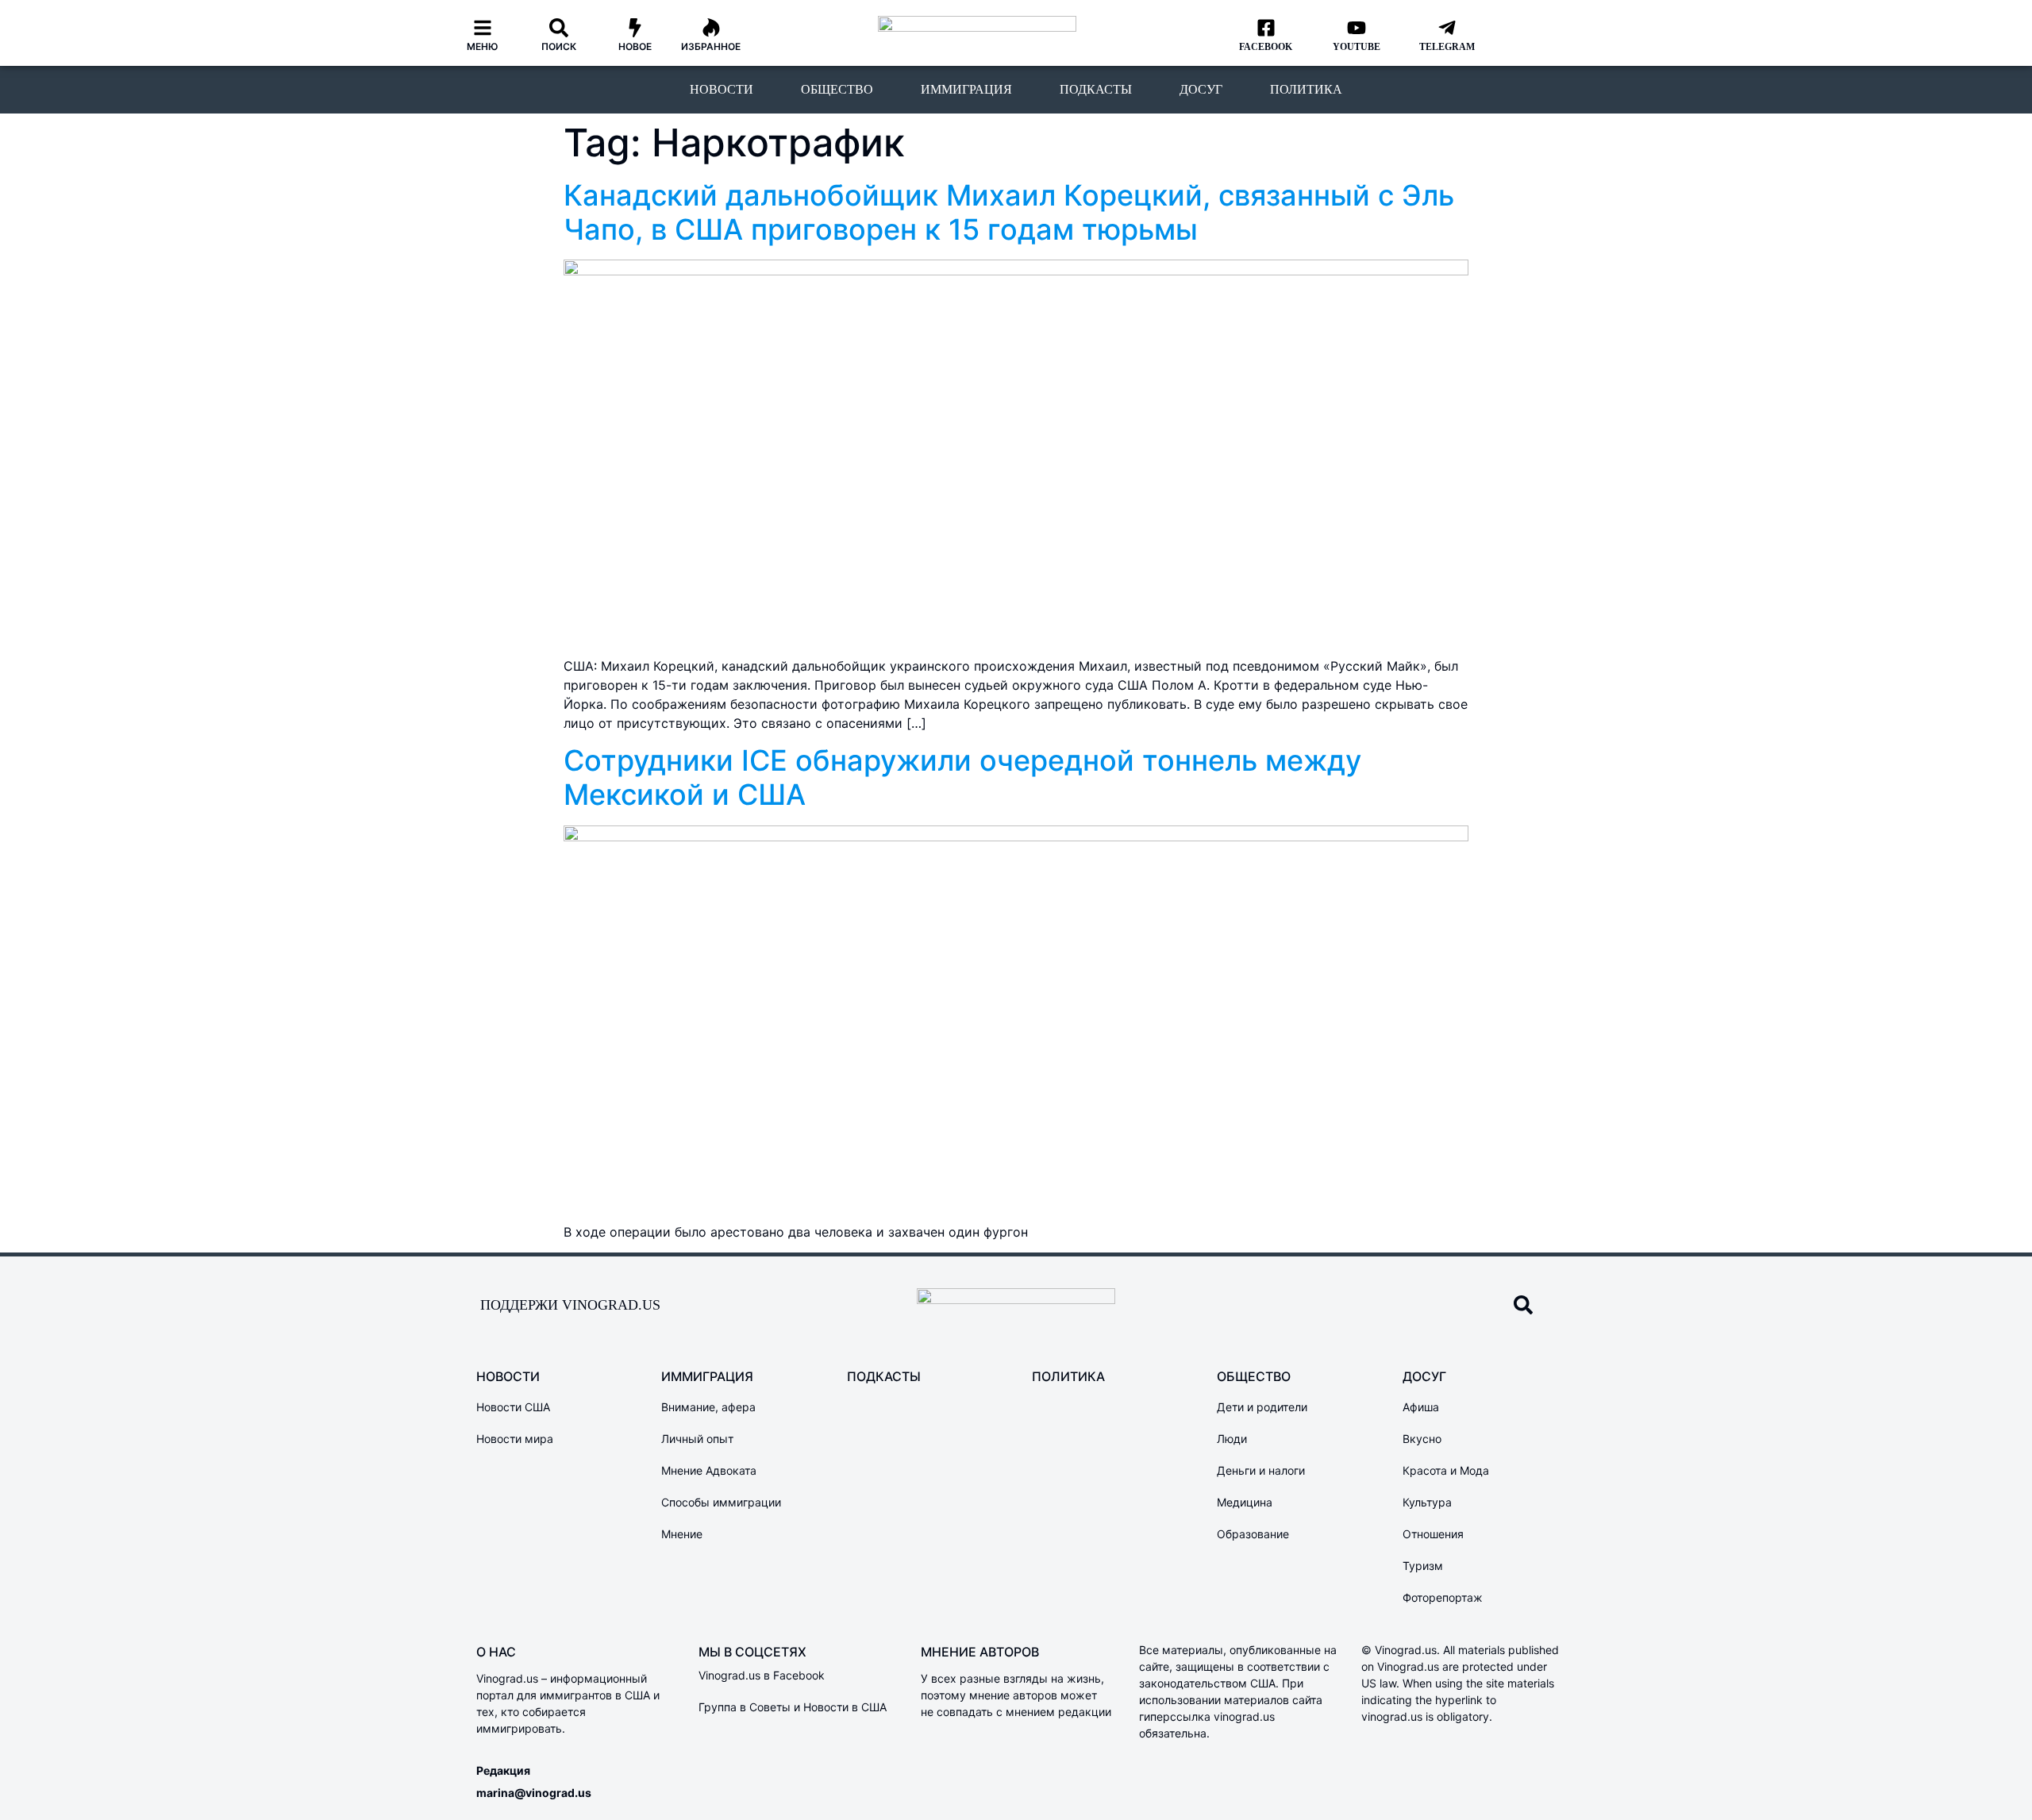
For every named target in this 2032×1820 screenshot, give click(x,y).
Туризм (1423, 1566)
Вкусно (1422, 1439)
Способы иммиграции (721, 1502)
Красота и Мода (1446, 1470)
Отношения (1433, 1534)
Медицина (1245, 1502)
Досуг (1201, 89)
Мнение (682, 1534)
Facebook (1266, 47)
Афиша (1421, 1407)
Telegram (1447, 47)
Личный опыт (697, 1439)
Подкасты (1096, 89)
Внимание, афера (708, 1407)
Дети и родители (1262, 1407)
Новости (722, 89)
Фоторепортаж (1443, 1597)
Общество (837, 89)
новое (635, 46)
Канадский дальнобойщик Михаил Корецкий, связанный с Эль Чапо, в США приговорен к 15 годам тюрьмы (1009, 212)
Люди (1232, 1439)
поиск (559, 46)
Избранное (711, 46)
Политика (1306, 89)
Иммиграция (966, 89)
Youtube (1357, 47)
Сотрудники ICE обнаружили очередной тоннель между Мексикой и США (962, 777)
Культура (1427, 1502)
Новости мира (515, 1439)
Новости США (513, 1407)
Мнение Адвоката (709, 1470)
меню (483, 46)
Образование (1253, 1534)
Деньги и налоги (1261, 1470)
